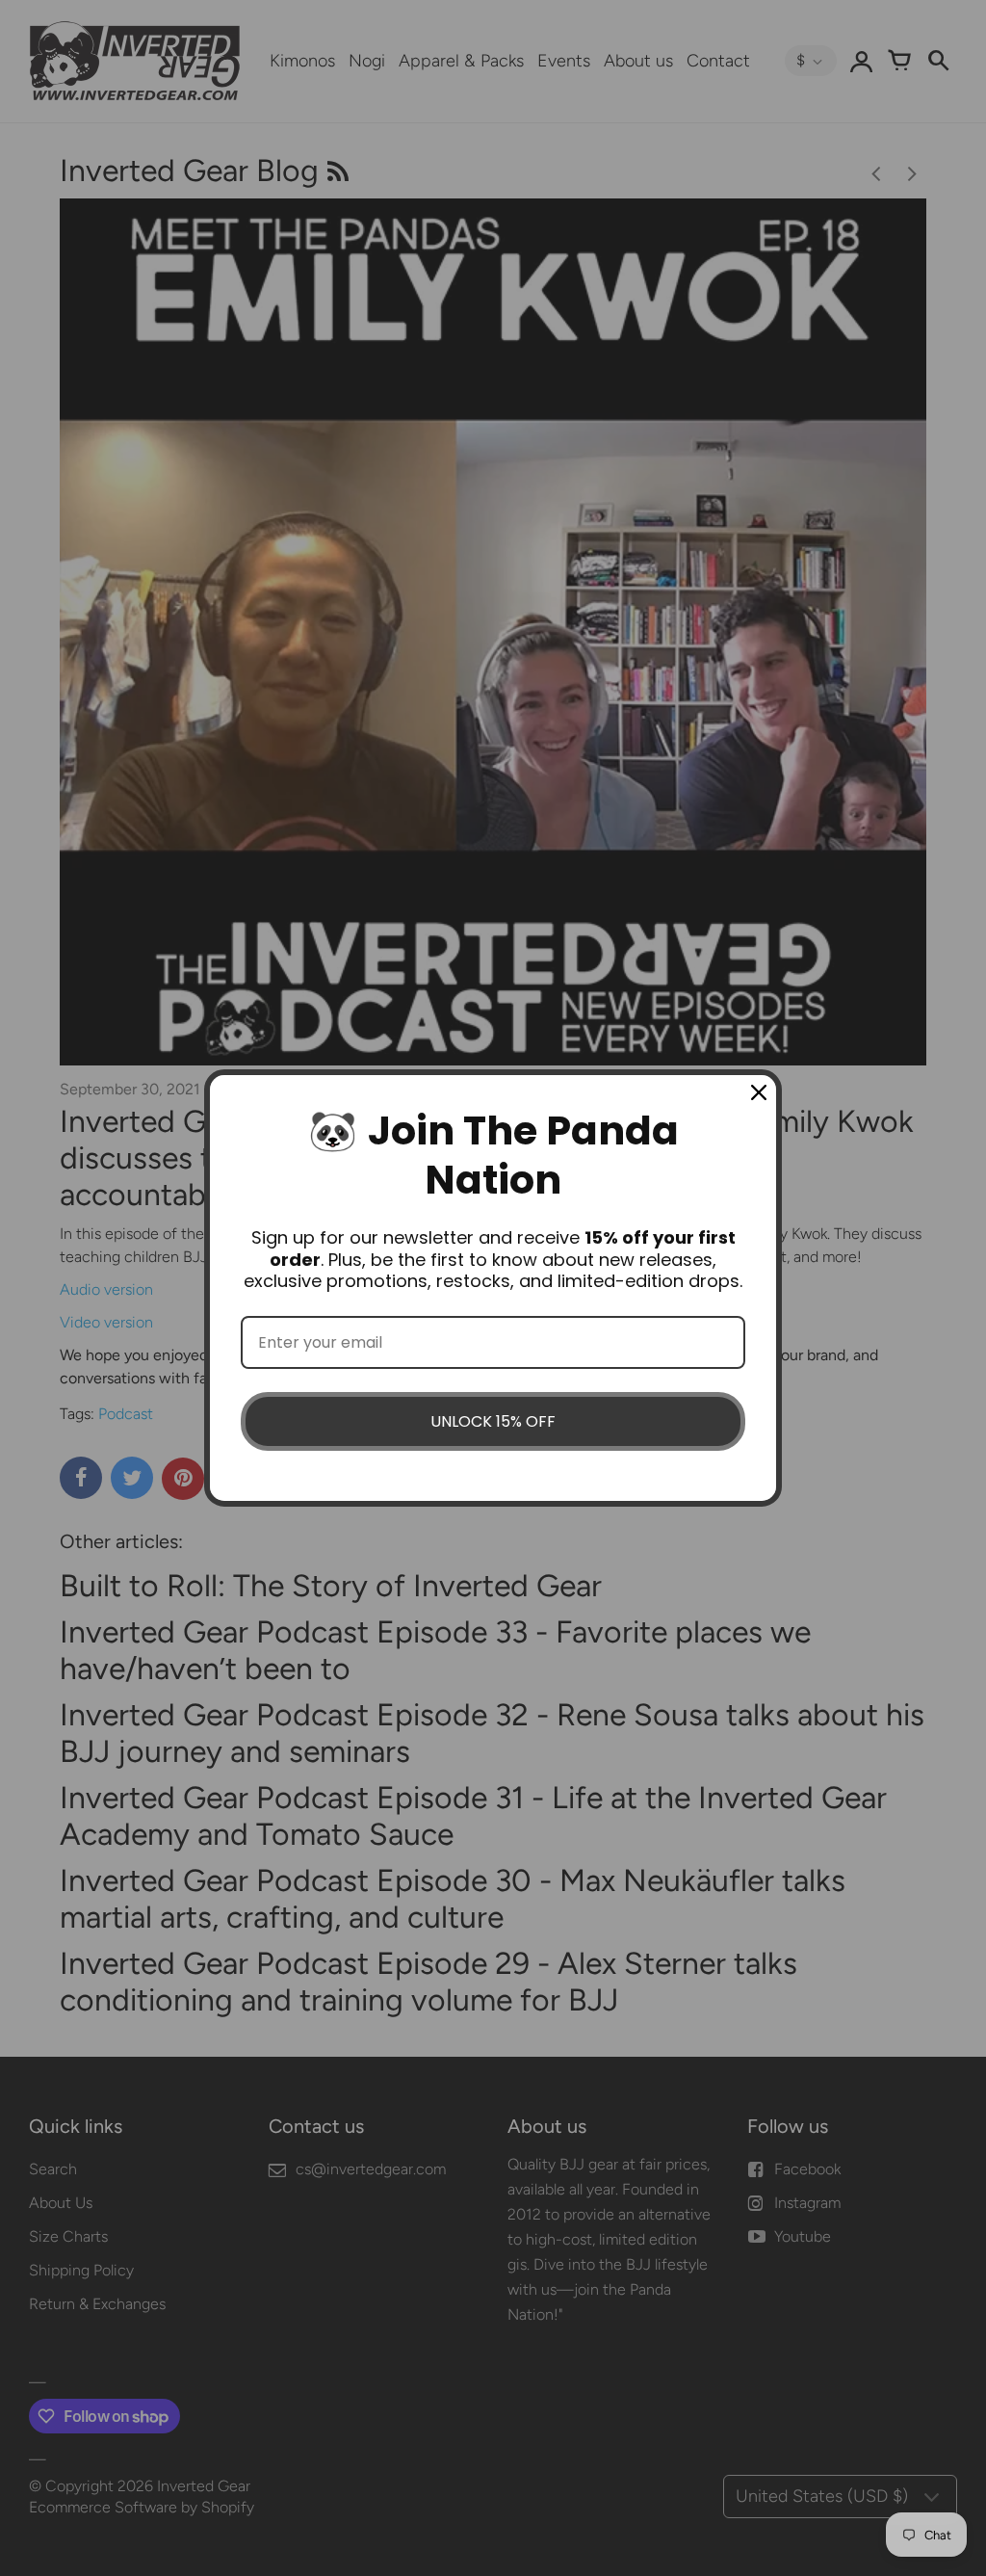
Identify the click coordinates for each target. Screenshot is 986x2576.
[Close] (759, 1092)
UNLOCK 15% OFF (493, 1421)
